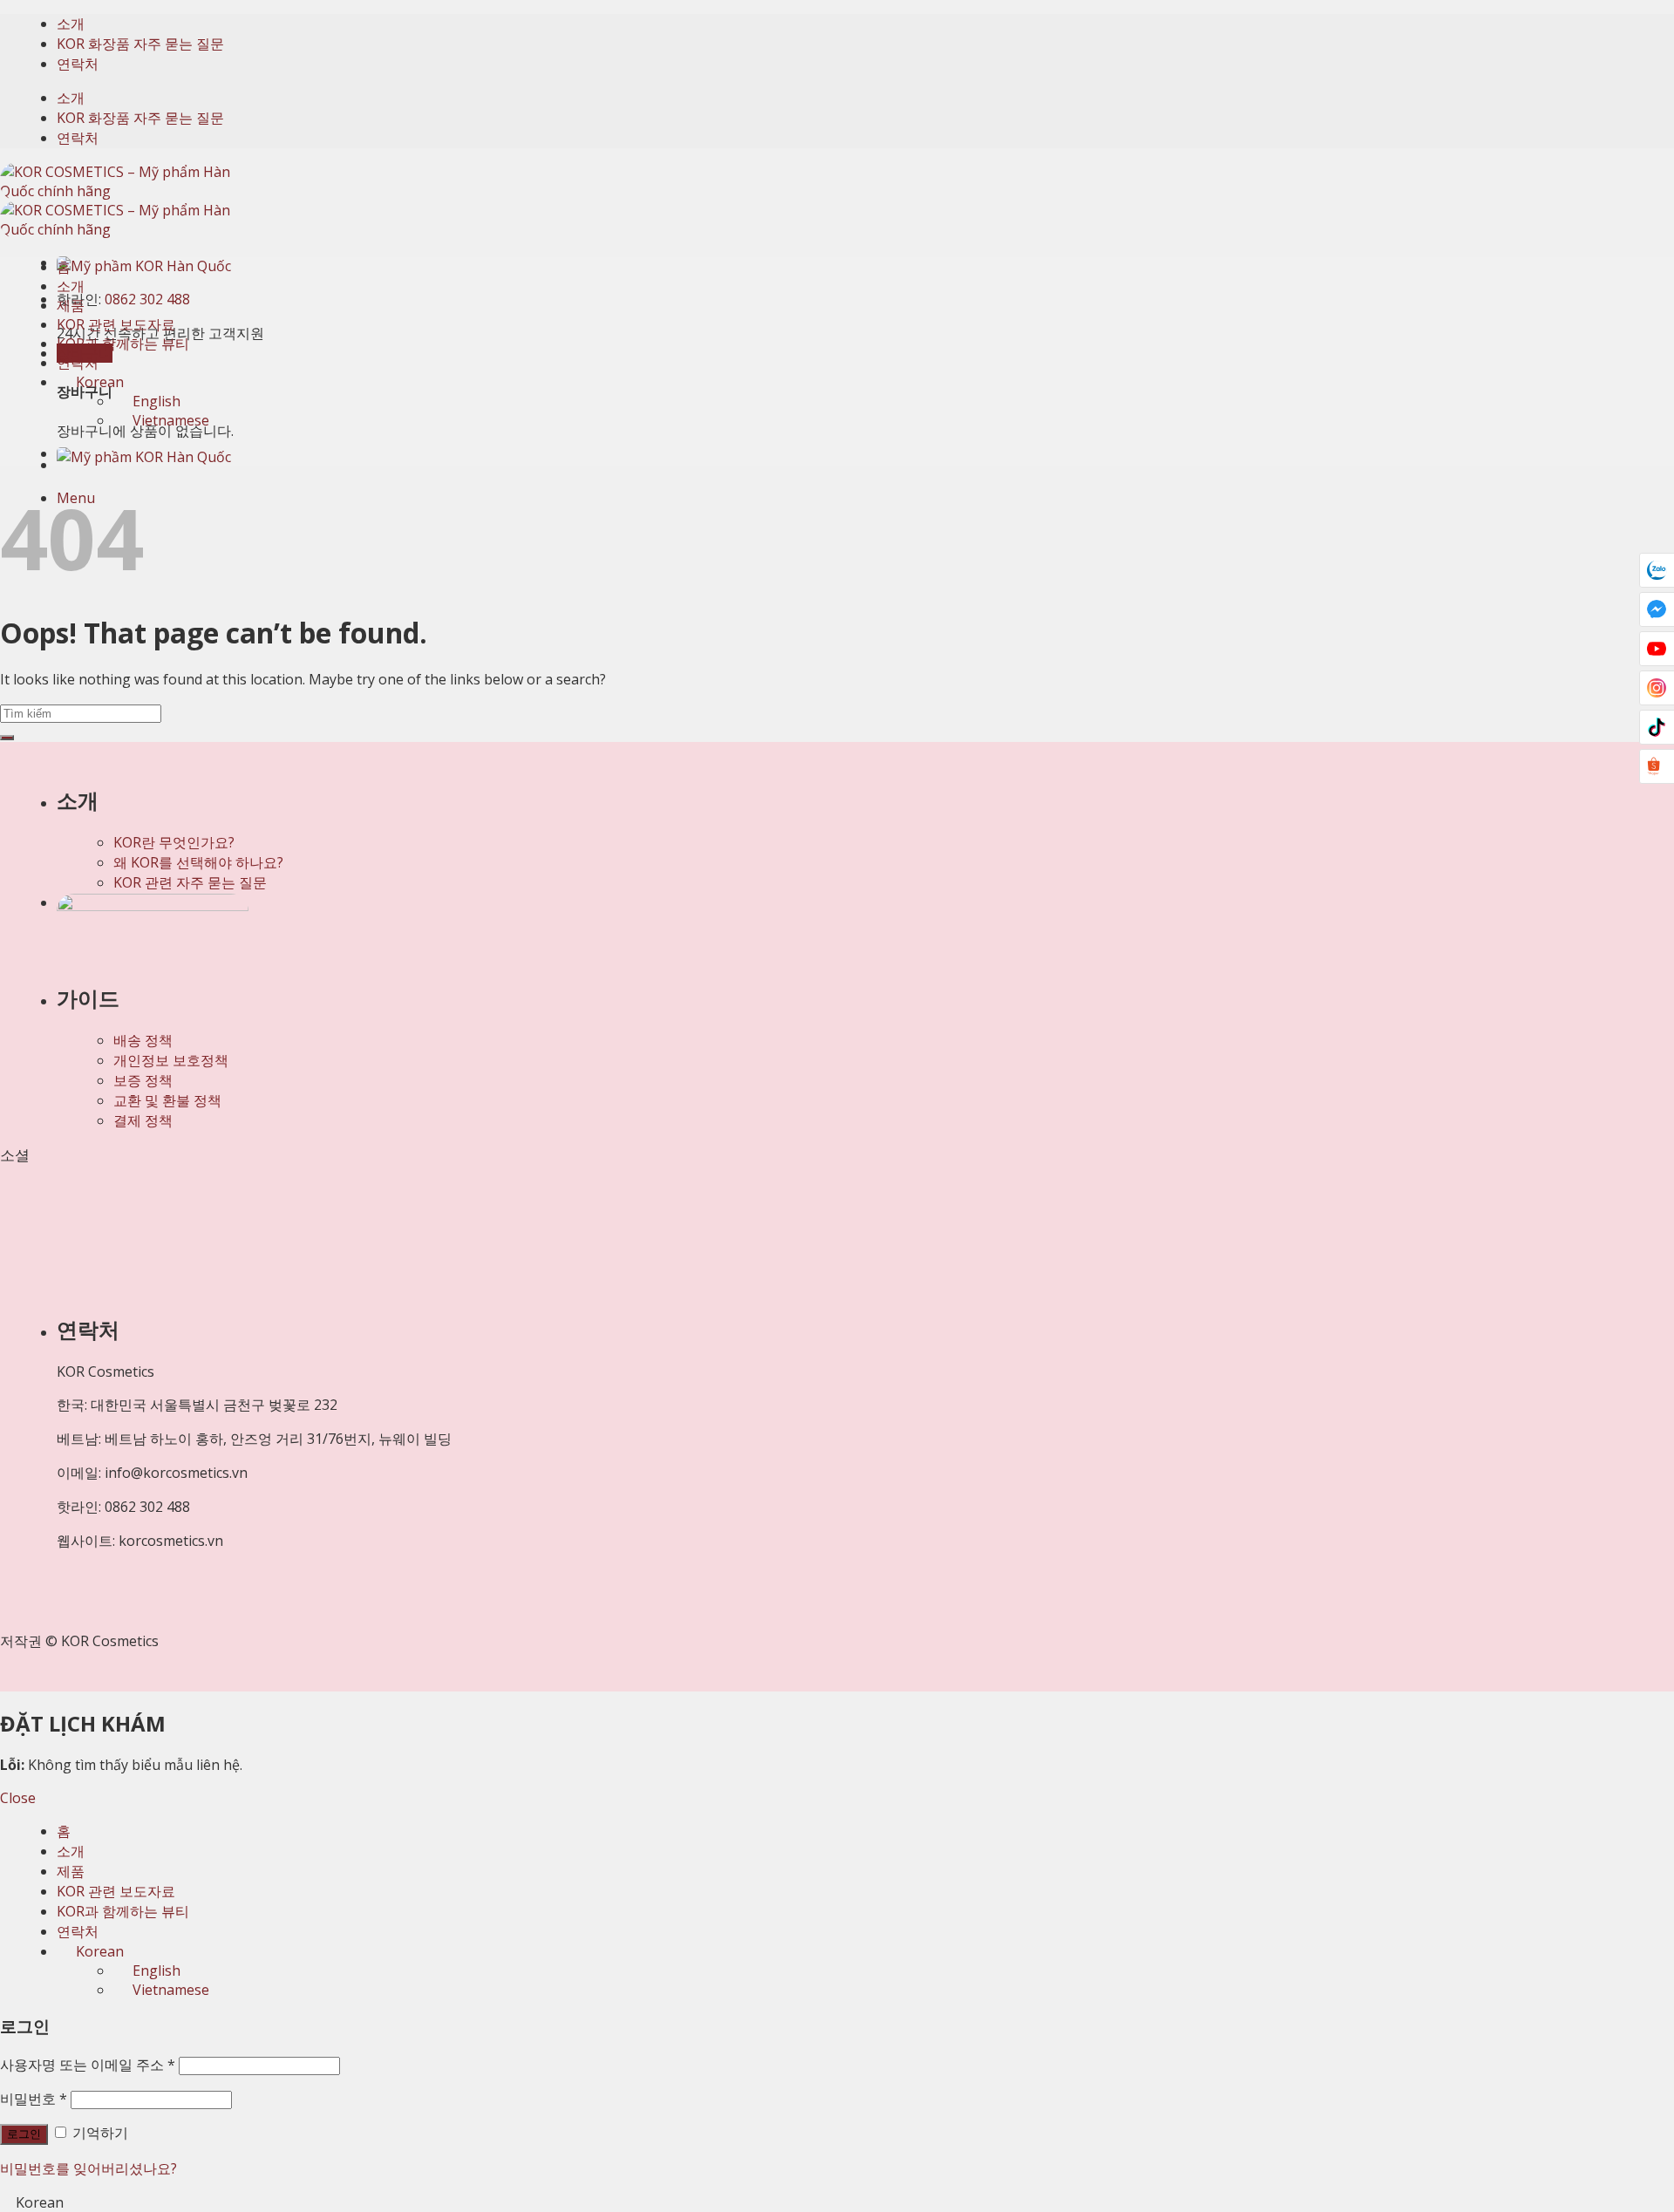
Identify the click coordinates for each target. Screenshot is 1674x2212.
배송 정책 (143, 1040)
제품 (71, 305)
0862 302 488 (147, 299)
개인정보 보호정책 (171, 1060)
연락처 (78, 64)
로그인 (24, 2134)
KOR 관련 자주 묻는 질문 (190, 882)
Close (18, 1798)
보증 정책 (143, 1080)
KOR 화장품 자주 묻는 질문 (140, 44)
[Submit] (7, 738)
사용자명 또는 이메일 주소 (88, 2065)
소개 (71, 24)
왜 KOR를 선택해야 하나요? (198, 862)
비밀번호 (34, 2099)
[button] (837, 2202)
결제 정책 (143, 1120)
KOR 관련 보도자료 (116, 324)
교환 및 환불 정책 (167, 1100)
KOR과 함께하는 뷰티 (123, 344)
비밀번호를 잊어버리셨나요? (88, 2168)
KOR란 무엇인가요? (174, 842)
